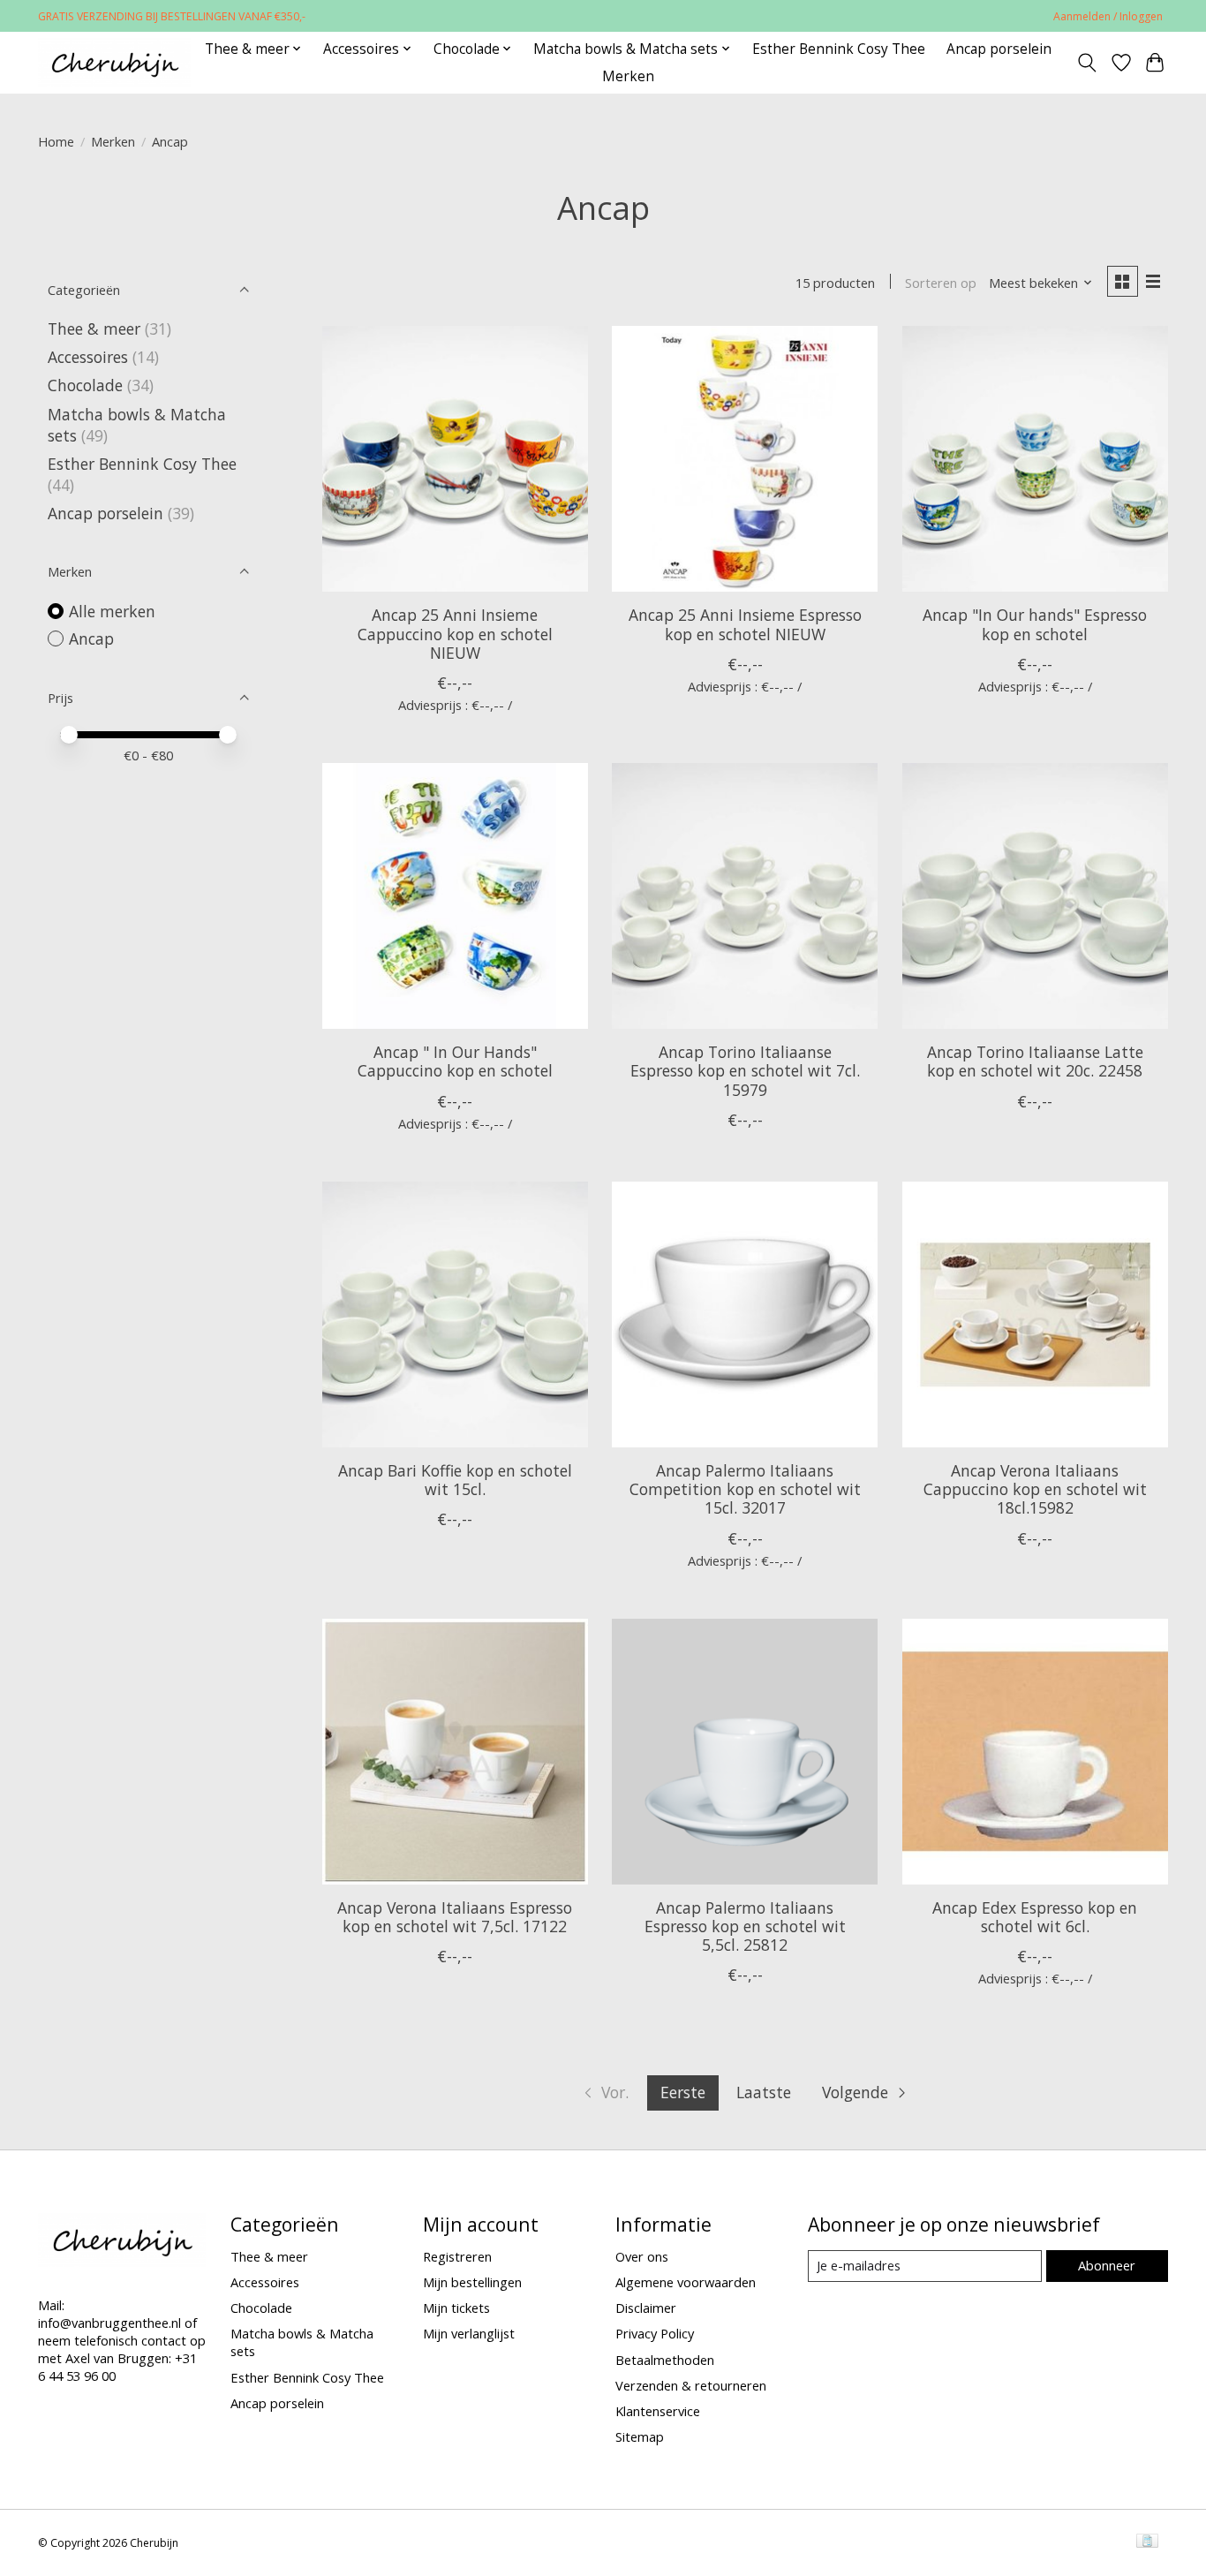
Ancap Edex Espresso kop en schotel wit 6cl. (1035, 1917)
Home (56, 141)
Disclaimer (646, 2308)
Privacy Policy (655, 2333)
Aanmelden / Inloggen (1108, 16)
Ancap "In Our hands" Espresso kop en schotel (1035, 624)
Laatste (764, 2092)
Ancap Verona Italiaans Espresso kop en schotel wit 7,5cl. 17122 (455, 1917)
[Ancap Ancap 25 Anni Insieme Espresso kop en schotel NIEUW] (745, 459)
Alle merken (112, 611)
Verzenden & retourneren (691, 2385)
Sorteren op (941, 283)
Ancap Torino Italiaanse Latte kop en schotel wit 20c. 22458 (1035, 1061)
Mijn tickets (456, 2308)
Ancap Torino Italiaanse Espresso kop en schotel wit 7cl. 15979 (745, 1070)
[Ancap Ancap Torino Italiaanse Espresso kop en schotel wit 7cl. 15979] (745, 896)
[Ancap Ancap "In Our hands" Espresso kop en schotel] (1035, 459)
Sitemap (640, 2436)
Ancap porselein (999, 49)
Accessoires (88, 357)
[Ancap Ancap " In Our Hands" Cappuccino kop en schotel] (455, 896)
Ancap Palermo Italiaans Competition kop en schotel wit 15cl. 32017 (745, 1489)
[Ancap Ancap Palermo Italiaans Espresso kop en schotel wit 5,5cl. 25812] (745, 1752)
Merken (628, 76)
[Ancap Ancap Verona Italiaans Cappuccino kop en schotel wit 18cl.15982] (1035, 1314)
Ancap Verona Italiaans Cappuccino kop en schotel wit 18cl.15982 (1035, 1489)
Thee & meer (94, 329)
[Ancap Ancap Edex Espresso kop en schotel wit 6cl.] (1035, 1752)
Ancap (91, 638)
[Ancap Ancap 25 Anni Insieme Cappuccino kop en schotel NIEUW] (455, 459)
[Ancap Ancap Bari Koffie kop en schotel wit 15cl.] (455, 1314)
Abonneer (1107, 2265)
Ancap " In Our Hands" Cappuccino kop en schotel (455, 1061)
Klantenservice (658, 2411)
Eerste (683, 2092)
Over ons (642, 2256)
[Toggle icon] (1087, 63)
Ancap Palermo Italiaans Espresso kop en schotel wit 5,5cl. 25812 (745, 1926)
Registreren (457, 2256)
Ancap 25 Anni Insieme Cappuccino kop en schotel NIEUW (455, 633)
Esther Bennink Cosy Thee (839, 49)
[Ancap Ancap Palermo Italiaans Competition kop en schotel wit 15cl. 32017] (745, 1314)
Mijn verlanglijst (469, 2333)
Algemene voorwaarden (686, 2282)
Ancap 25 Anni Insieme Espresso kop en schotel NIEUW (745, 624)
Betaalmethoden (665, 2360)
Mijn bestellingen (472, 2282)
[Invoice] (1147, 2542)
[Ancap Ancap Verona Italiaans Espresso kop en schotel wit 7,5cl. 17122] (455, 1752)
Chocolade (85, 385)
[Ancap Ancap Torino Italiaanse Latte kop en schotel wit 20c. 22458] (1035, 896)
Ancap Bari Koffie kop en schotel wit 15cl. (455, 1480)
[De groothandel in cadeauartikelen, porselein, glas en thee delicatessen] (114, 62)
